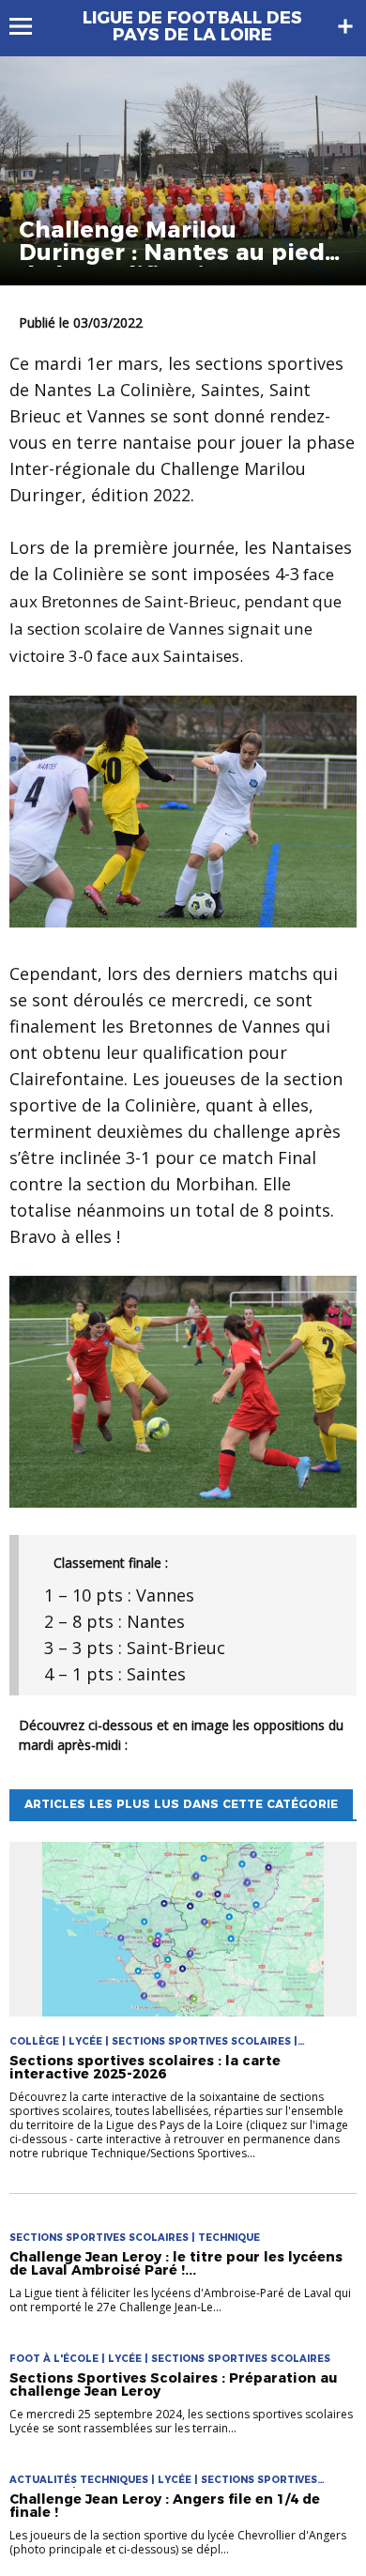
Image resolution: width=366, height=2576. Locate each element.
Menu (30, 26)
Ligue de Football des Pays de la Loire (192, 26)
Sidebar (345, 26)
